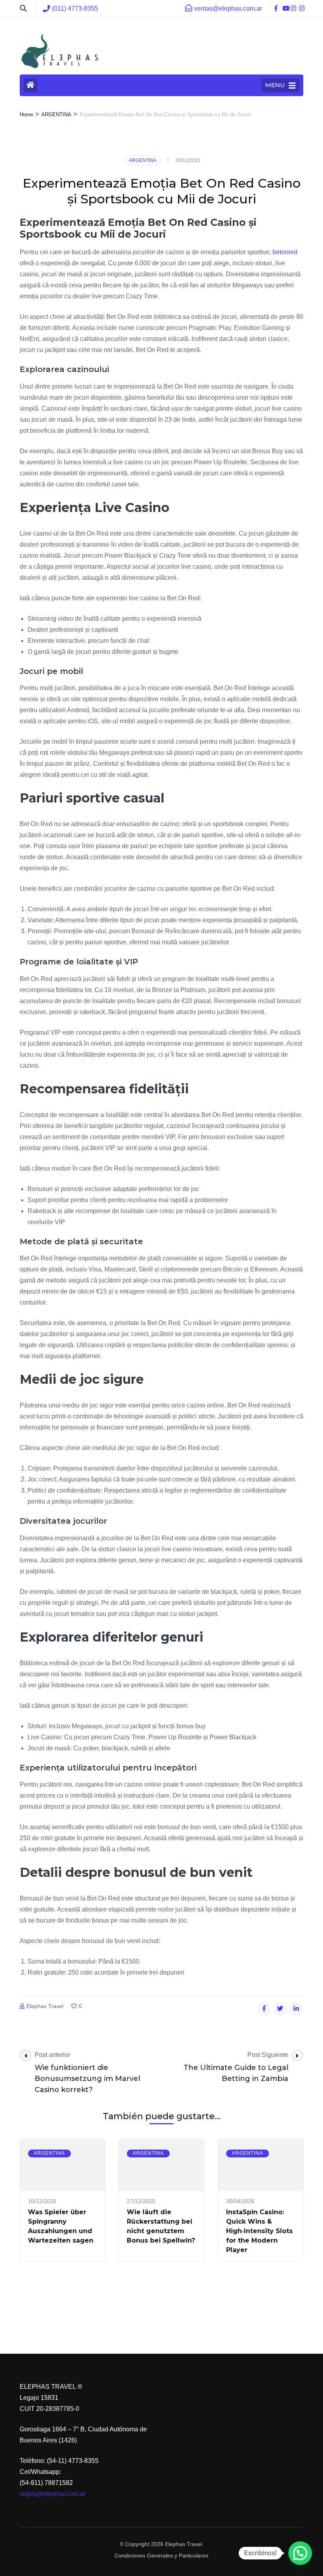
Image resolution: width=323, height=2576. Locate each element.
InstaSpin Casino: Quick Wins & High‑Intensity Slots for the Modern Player (259, 2231)
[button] (300, 2553)
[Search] (23, 9)
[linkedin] (296, 2009)
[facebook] (274, 3)
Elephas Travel (45, 2006)
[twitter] (280, 2009)
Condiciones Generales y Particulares (161, 2556)
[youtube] (282, 3)
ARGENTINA (143, 160)
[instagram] (291, 3)
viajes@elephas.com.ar (53, 2494)
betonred (285, 252)
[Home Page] (31, 85)
